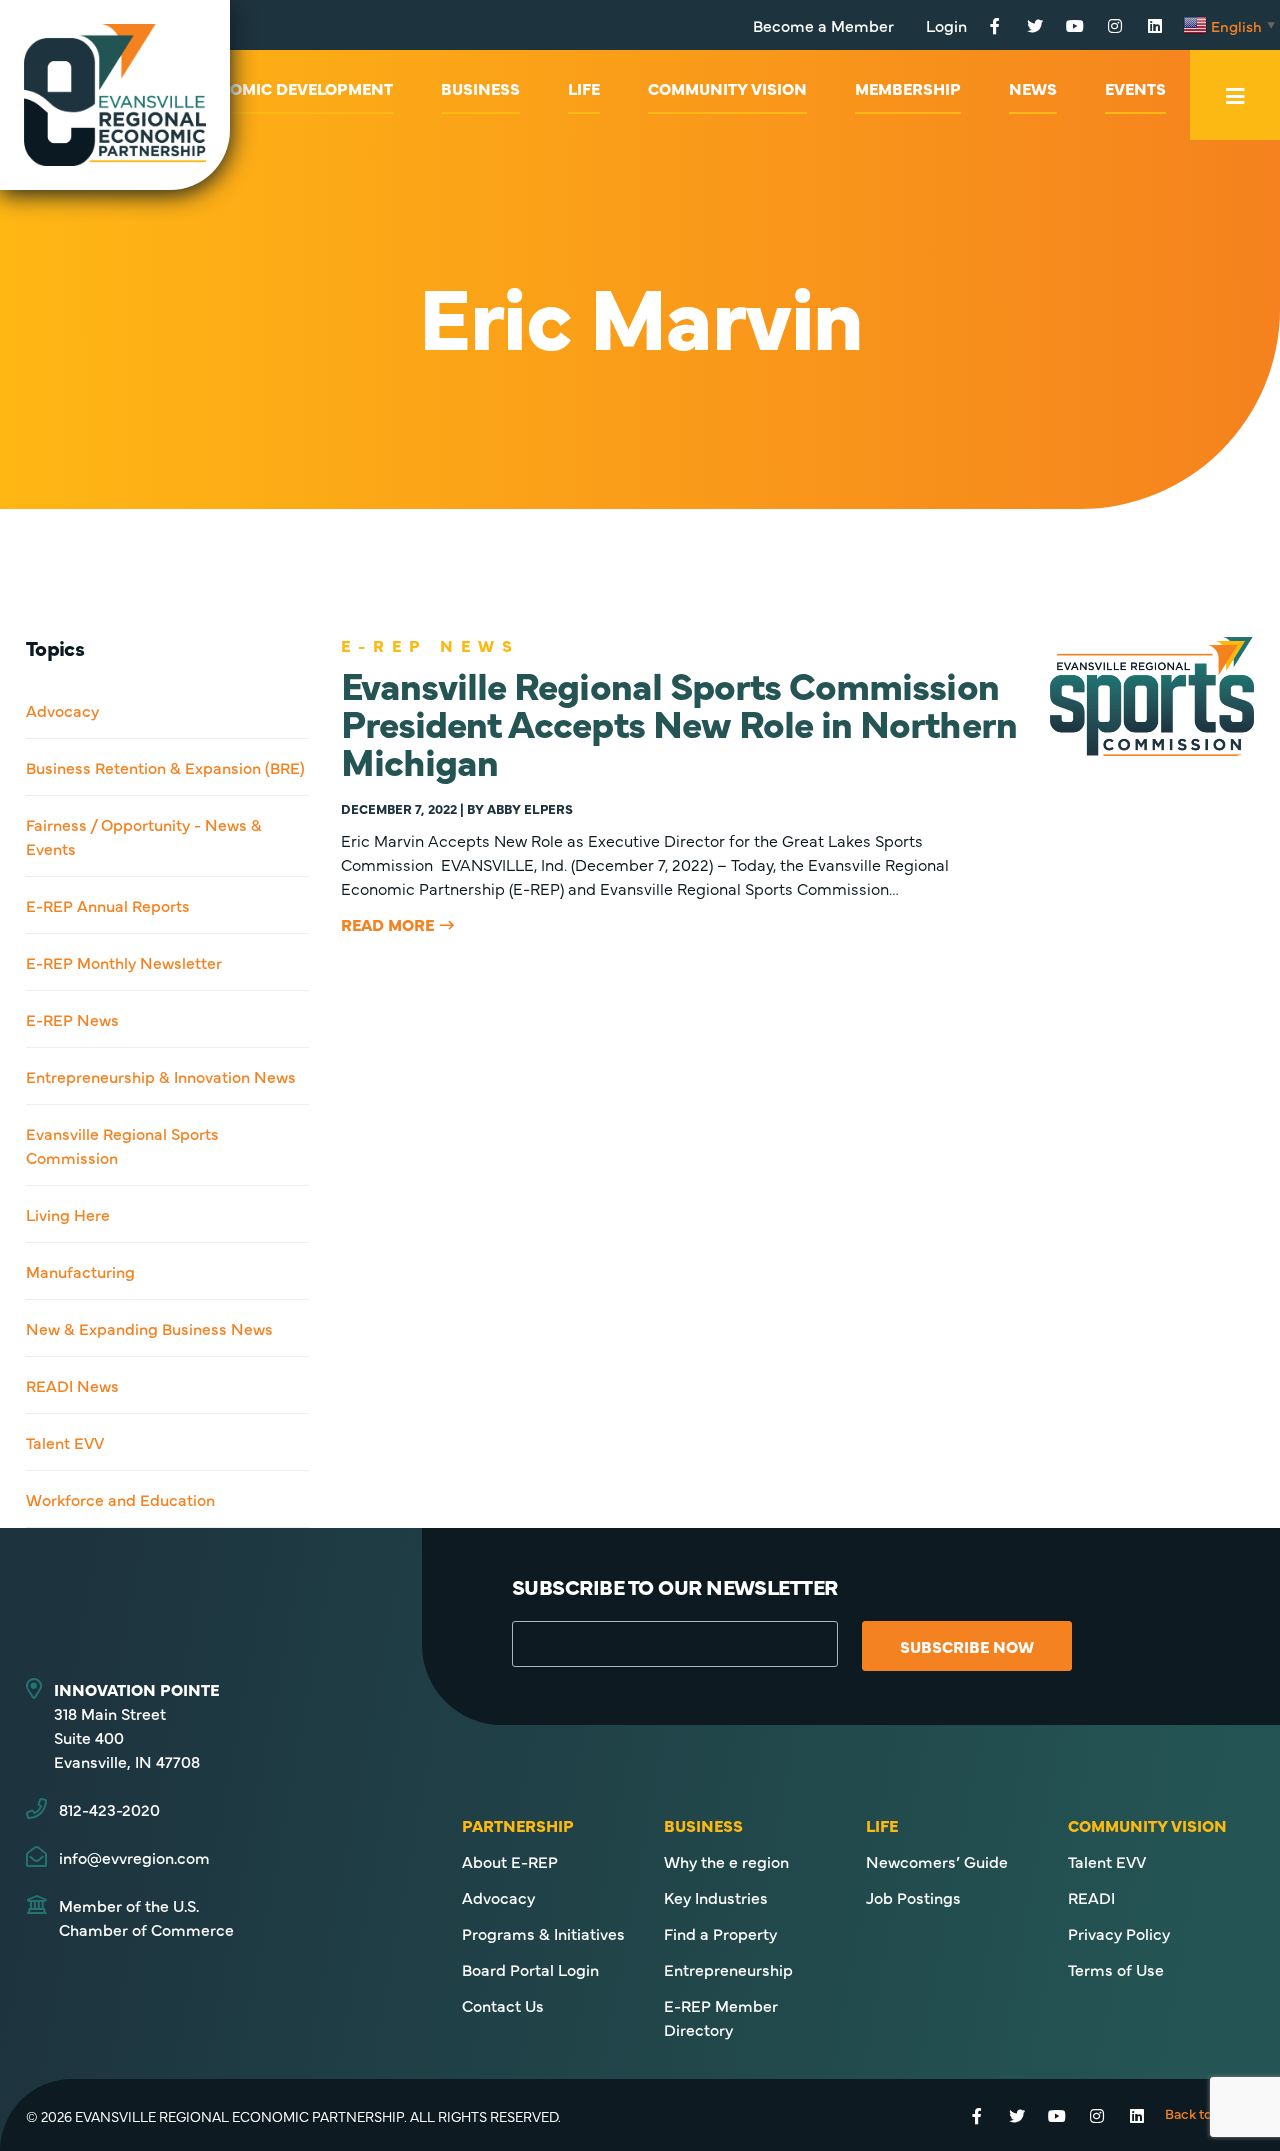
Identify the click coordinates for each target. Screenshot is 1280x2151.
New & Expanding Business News (149, 1328)
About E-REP (510, 1861)
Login (946, 25)
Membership (908, 88)
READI (1091, 1897)
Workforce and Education (120, 1499)
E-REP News (72, 1019)
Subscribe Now (967, 1646)
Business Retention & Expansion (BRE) (165, 767)
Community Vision (727, 88)
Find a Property (720, 1933)
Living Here (68, 1214)
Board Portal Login (530, 1969)
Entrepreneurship (728, 1969)
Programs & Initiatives (543, 1933)
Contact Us (503, 2005)
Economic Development (289, 88)
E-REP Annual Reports (108, 905)
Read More (387, 924)
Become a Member (823, 25)
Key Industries (716, 1897)
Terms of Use (1116, 1969)
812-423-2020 (109, 1809)
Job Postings (913, 1897)
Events (1135, 88)
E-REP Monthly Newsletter (124, 962)
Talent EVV (65, 1442)
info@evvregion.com (134, 1857)
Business (480, 88)
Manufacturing (80, 1271)
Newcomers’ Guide (937, 1861)
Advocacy (62, 710)
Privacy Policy (1119, 1933)
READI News (72, 1385)
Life (584, 88)
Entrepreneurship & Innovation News (161, 1076)
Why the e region (726, 1861)
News (1033, 88)
